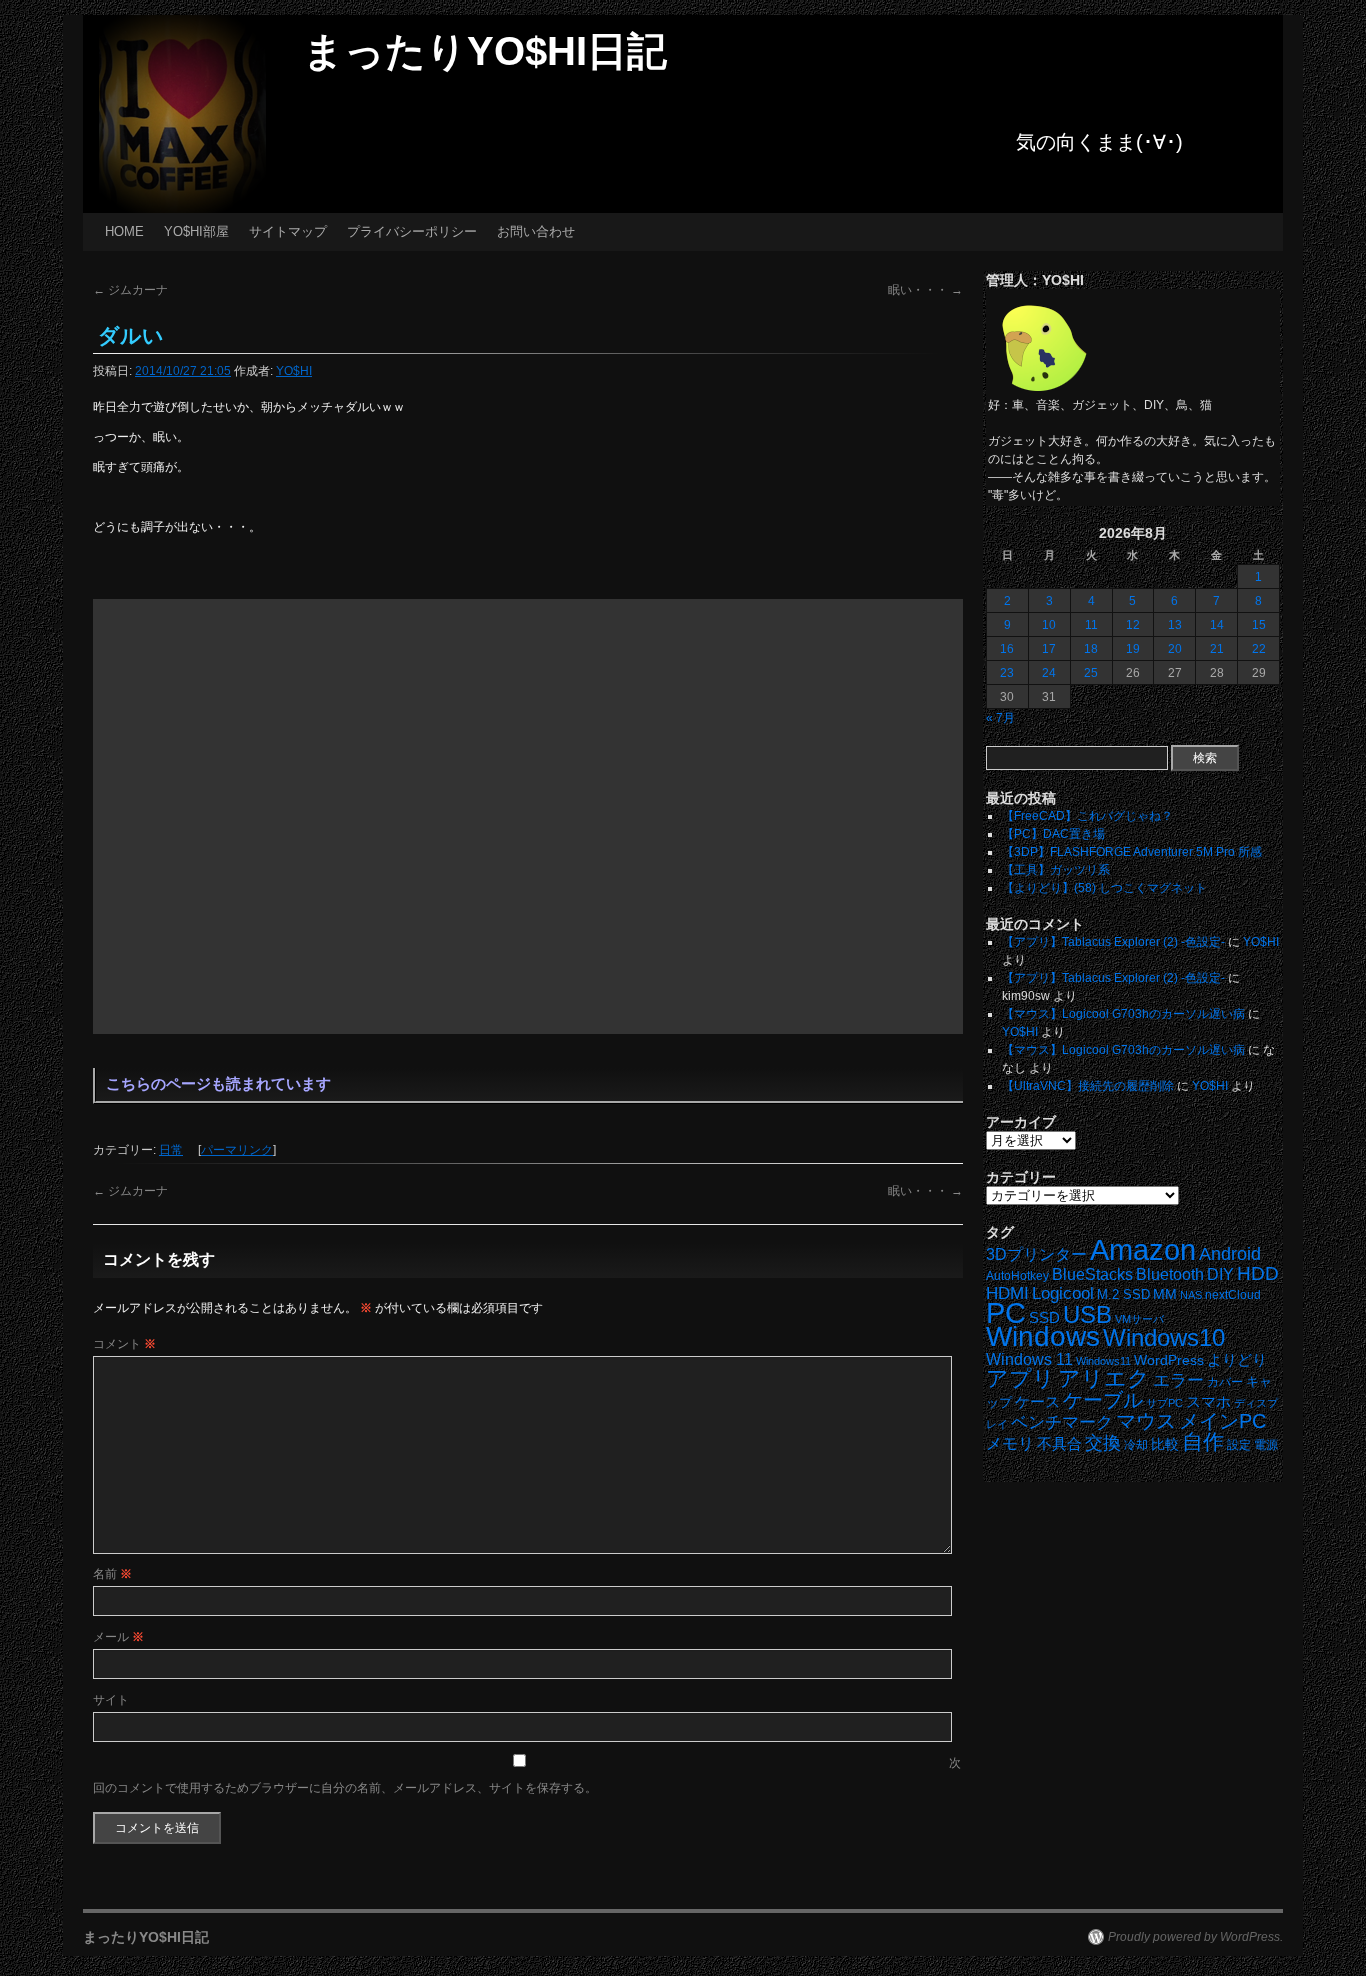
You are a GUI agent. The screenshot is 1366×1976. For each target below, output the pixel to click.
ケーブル (1103, 1400)
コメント (124, 1344)
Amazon (1143, 1250)
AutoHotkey (1017, 1275)
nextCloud (1233, 1295)
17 (1049, 649)
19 (1133, 649)
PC (1006, 1312)
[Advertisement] (528, 816)
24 (1049, 673)
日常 (171, 1150)
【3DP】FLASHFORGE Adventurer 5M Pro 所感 (1132, 852)
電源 (1266, 1445)
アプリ (1020, 1378)
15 (1259, 625)
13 (1175, 625)
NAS (1191, 1295)
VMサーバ (1139, 1319)
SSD (1044, 1317)
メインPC (1222, 1420)
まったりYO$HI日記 (485, 51)
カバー (1225, 1381)
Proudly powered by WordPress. (1195, 1937)
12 (1133, 625)
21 (1217, 649)
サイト (111, 1700)
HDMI (1007, 1293)
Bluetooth (1170, 1274)
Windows (1043, 1336)
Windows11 (1103, 1361)
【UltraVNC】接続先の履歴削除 (1088, 1086)
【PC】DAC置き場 (1053, 834)
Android (1230, 1254)
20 (1175, 649)
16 (1007, 649)
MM (1165, 1294)
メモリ (1010, 1443)
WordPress (1169, 1360)
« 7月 (1000, 718)
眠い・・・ (925, 290)
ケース (1037, 1402)
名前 (112, 1574)
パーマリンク (237, 1150)
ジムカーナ (130, 290)
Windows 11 (1029, 1359)
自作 (1203, 1441)
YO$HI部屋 (196, 231)
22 (1259, 649)
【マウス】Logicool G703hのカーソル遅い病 (1123, 1014)
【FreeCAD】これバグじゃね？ (1087, 816)
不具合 (1059, 1444)
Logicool (1063, 1293)
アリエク (1104, 1378)
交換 (1103, 1443)
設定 (1239, 1445)
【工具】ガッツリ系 (1056, 870)
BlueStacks (1092, 1274)
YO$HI (294, 371)
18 (1091, 649)
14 (1217, 625)
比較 (1165, 1444)
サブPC (1164, 1403)
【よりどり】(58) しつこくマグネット (1104, 888)
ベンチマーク (1062, 1422)
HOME (124, 231)
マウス (1146, 1421)
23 (1007, 673)
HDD (1258, 1273)
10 (1049, 625)
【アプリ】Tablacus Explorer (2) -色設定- (1113, 942)
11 (1091, 625)
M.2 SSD (1123, 1295)
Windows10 (1164, 1337)
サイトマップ (288, 231)
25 (1091, 673)
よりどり (1237, 1359)
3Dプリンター (1036, 1254)
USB (1087, 1314)
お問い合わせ (536, 231)
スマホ (1208, 1402)
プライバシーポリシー (412, 231)
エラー (1178, 1380)
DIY (1220, 1274)
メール (118, 1637)
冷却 (1136, 1445)
